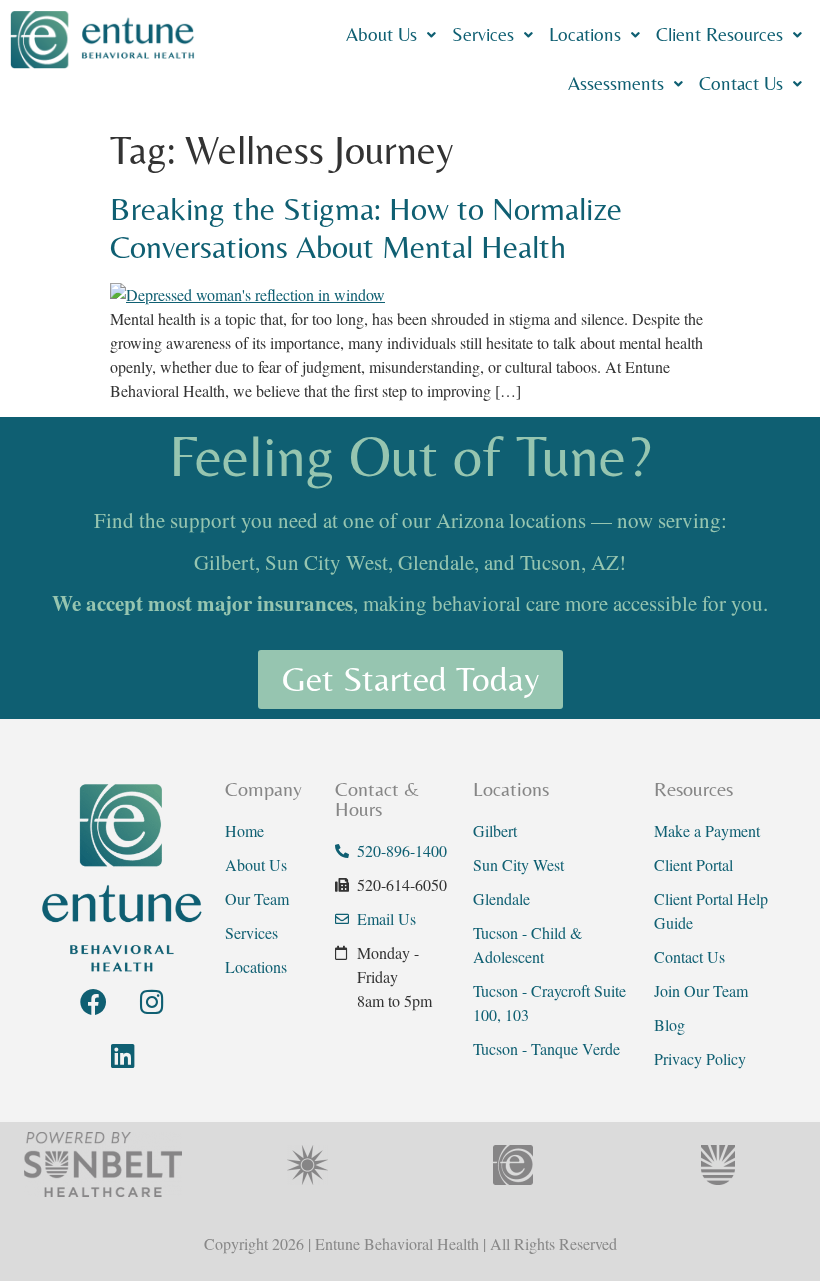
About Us (381, 34)
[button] (391, 34)
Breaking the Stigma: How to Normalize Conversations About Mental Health (366, 227)
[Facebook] (93, 1001)
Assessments (616, 83)
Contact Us (741, 83)
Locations (585, 34)
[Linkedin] (123, 1055)
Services (483, 34)
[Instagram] (152, 1001)
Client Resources (719, 34)
